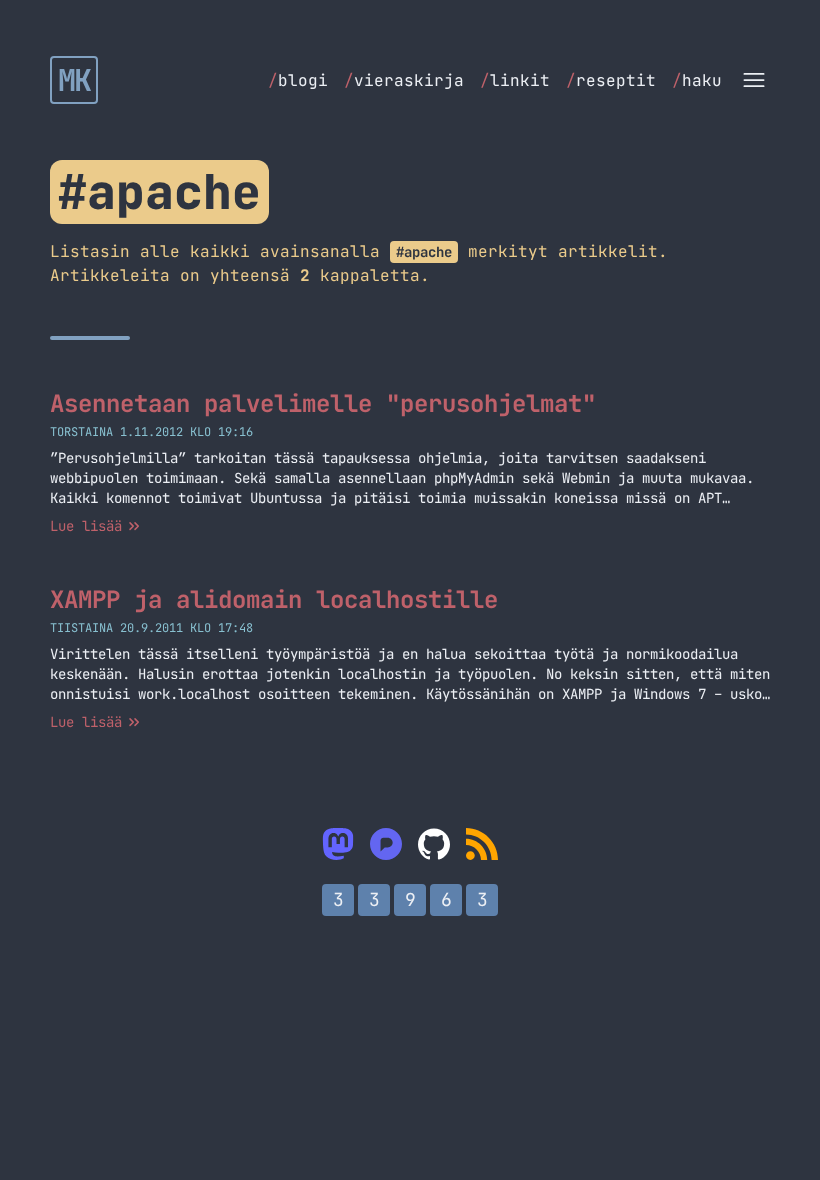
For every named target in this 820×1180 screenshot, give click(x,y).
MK (74, 80)
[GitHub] (434, 844)
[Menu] (754, 80)
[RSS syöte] (482, 844)
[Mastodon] (338, 844)
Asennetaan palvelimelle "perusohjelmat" (323, 403)
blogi (298, 80)
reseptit (611, 80)
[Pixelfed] (386, 844)
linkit (515, 80)
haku (697, 80)
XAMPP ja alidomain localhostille (274, 599)
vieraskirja (404, 80)
